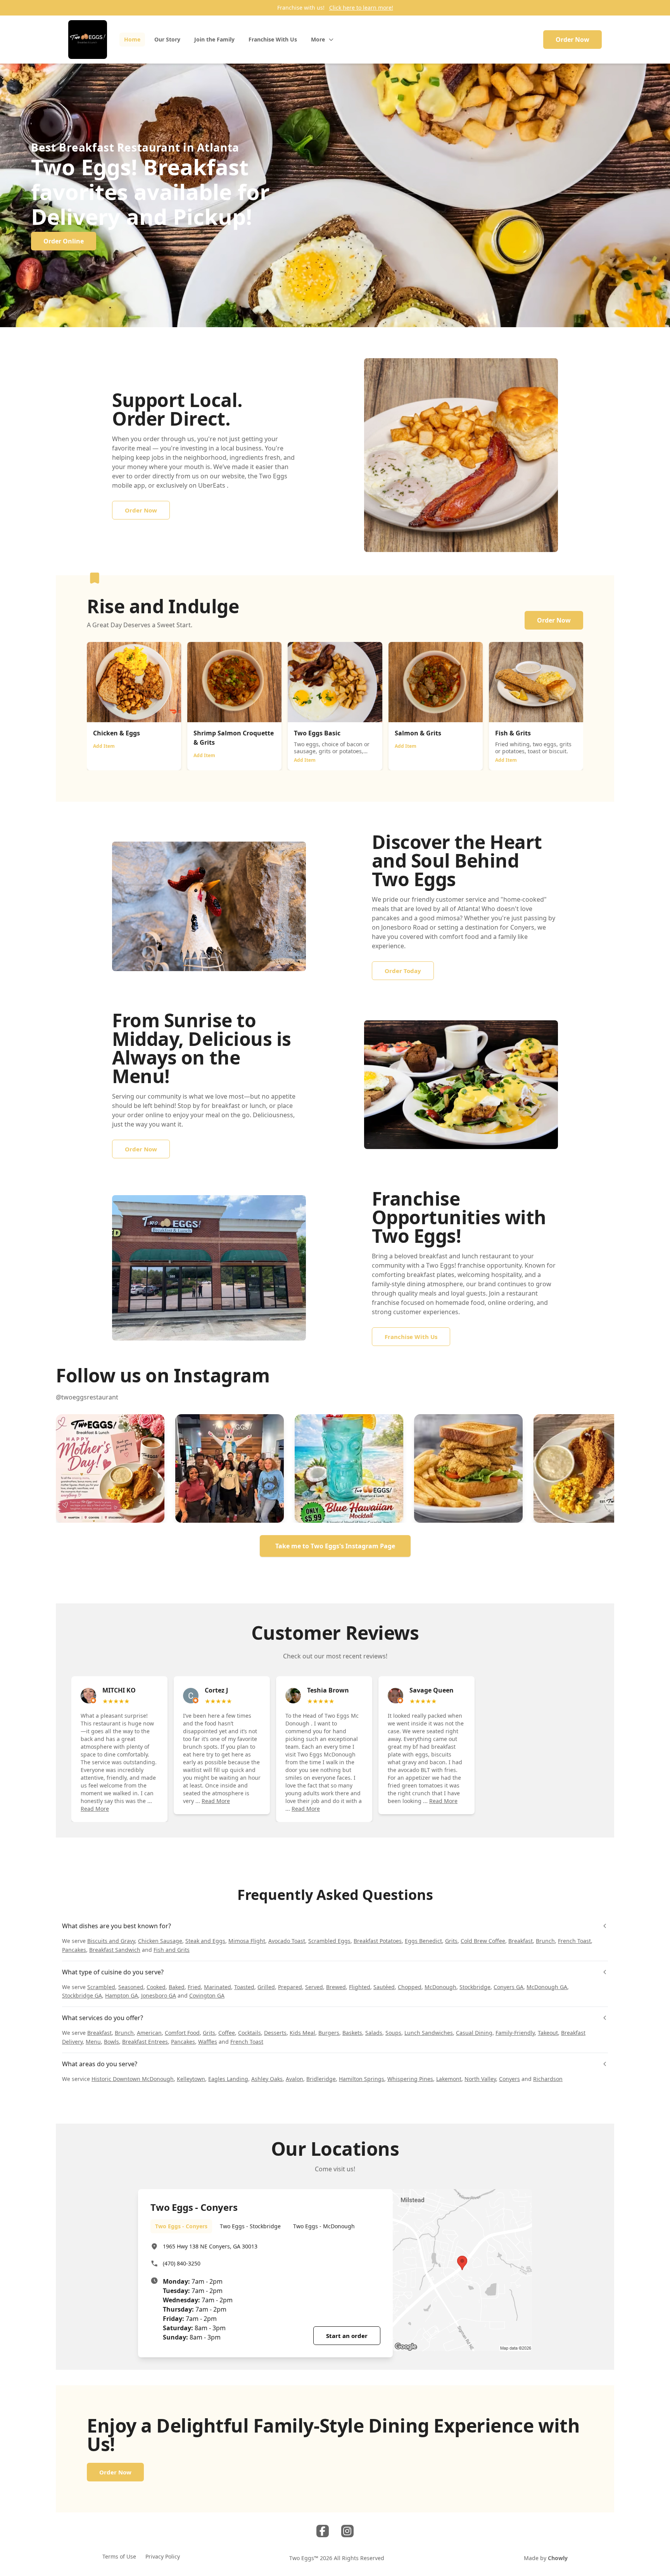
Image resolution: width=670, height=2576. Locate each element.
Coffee (227, 2033)
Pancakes (74, 1950)
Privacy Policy (163, 2556)
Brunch (545, 1941)
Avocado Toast (287, 1941)
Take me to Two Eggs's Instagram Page (335, 1546)
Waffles (208, 2042)
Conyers (509, 2079)
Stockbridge (475, 1987)
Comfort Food (182, 2033)
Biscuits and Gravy (111, 1941)
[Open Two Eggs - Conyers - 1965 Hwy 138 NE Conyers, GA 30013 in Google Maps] (462, 2270)
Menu (93, 2042)
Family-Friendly (515, 2033)
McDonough (440, 1987)
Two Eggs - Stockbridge (250, 2226)
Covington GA (207, 1995)
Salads (374, 2033)
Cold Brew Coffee (483, 1941)
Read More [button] (95, 1809)
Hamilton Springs (362, 2079)
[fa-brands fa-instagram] (347, 2531)
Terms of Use (119, 2556)
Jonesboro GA (159, 1995)
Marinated (218, 1987)
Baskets (352, 2033)
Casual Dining (474, 2033)
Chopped (410, 1987)
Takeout (548, 2033)
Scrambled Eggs (329, 1941)
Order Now (572, 40)
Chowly (558, 2558)
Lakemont (449, 2079)
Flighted (360, 1987)
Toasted (244, 1987)
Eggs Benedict (423, 1941)
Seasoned (131, 1987)
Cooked (156, 1987)
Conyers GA (509, 1987)
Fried (194, 1987)
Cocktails (250, 2033)
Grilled (266, 1987)
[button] (110, 1468)
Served (314, 1987)
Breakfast (521, 1941)
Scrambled (101, 1987)
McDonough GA (547, 1987)
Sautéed (384, 1987)
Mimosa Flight (247, 1941)
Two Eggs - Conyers (181, 2226)
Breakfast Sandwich (115, 1950)
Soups (393, 2033)
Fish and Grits (172, 1950)
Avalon (294, 2079)
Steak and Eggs (205, 1941)
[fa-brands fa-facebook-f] (323, 2531)
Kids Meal (302, 2033)
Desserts (275, 2033)
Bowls (111, 2042)
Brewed (336, 1987)
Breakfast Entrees (145, 2042)
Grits (451, 1941)
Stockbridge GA (82, 1995)
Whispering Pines (410, 2079)
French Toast (574, 1941)
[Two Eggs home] (88, 40)
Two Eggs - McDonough (324, 2226)
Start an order (347, 2336)
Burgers (329, 2033)
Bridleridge (321, 2079)
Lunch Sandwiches (429, 2033)
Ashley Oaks (267, 2079)
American (149, 2033)
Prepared (290, 1987)
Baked (177, 1987)
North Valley (480, 2079)
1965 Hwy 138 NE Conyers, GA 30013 (210, 2246)
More (318, 39)
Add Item (104, 746)
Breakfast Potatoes (378, 1941)
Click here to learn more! (361, 8)
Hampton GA (122, 1995)
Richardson (548, 2079)
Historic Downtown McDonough (133, 2079)
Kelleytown (191, 2079)
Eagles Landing (228, 2079)
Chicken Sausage (160, 1941)
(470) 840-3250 (182, 2263)
